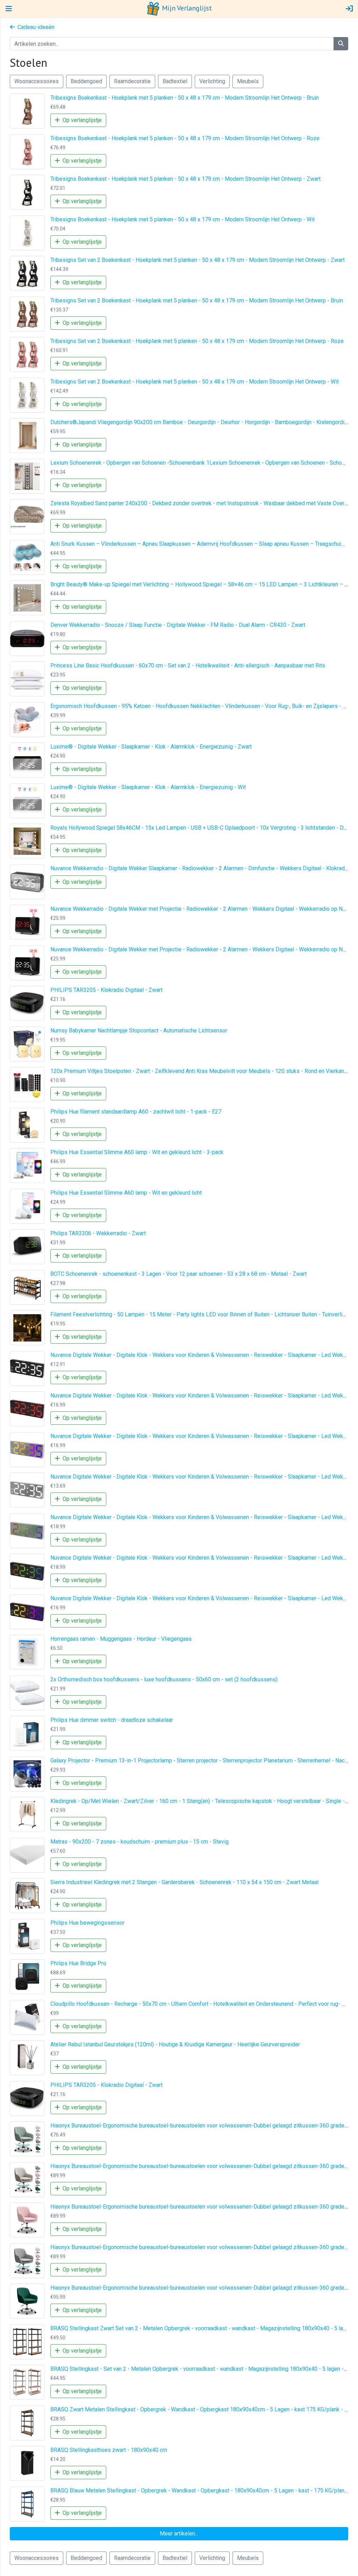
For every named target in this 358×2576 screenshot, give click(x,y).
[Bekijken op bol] (27, 111)
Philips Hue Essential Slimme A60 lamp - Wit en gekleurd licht (126, 1193)
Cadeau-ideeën (35, 27)
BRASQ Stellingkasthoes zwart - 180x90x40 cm (109, 2450)
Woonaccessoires (37, 81)
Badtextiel (175, 81)
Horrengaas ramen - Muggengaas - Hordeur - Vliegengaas (121, 1639)
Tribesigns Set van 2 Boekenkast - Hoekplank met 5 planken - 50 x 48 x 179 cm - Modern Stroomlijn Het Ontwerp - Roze (197, 341)
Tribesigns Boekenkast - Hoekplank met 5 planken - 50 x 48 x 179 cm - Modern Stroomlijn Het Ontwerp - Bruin (185, 98)
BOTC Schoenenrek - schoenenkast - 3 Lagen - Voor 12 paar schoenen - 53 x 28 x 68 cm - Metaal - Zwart (178, 1274)
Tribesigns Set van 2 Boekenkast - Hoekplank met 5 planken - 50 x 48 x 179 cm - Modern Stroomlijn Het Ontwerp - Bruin (197, 300)
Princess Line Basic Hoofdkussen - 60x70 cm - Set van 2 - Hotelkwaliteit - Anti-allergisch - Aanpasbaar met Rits (188, 666)
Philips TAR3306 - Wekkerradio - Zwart (98, 1233)
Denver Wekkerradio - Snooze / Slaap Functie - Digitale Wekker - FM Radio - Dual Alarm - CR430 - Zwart (178, 625)
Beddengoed (86, 81)
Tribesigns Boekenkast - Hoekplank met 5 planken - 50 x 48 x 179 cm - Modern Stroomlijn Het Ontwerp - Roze (185, 138)
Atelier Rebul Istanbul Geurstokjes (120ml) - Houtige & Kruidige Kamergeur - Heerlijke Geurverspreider (175, 2044)
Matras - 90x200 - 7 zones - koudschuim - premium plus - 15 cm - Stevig (139, 1842)
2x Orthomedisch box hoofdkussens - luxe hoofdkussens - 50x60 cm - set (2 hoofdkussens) (164, 1679)
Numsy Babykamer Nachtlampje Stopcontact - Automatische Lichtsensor (139, 1031)
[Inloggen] (349, 9)
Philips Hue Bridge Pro (78, 1963)
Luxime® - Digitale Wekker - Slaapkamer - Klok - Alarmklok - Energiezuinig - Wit (148, 787)
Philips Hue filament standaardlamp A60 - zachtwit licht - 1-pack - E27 (136, 1112)
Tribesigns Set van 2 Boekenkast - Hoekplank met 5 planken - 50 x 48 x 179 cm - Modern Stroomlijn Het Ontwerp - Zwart (198, 260)
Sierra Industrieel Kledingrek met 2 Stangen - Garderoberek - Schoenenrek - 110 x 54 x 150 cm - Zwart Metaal (184, 1882)
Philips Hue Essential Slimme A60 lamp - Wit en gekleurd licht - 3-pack (137, 1152)
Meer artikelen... (179, 2534)
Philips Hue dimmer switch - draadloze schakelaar (112, 1720)
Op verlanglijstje (81, 120)
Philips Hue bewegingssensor (87, 1923)
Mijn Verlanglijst (186, 8)
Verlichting (212, 81)
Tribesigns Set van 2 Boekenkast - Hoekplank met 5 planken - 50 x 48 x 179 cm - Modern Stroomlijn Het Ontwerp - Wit (195, 382)
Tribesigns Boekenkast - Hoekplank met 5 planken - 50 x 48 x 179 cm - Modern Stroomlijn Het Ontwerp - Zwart (185, 179)
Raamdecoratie (132, 81)
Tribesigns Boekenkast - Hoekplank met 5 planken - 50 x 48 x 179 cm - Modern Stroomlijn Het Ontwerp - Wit (182, 219)
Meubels (248, 81)
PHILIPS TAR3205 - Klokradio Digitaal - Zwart (106, 990)
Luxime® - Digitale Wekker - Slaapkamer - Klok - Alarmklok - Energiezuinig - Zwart (151, 747)
